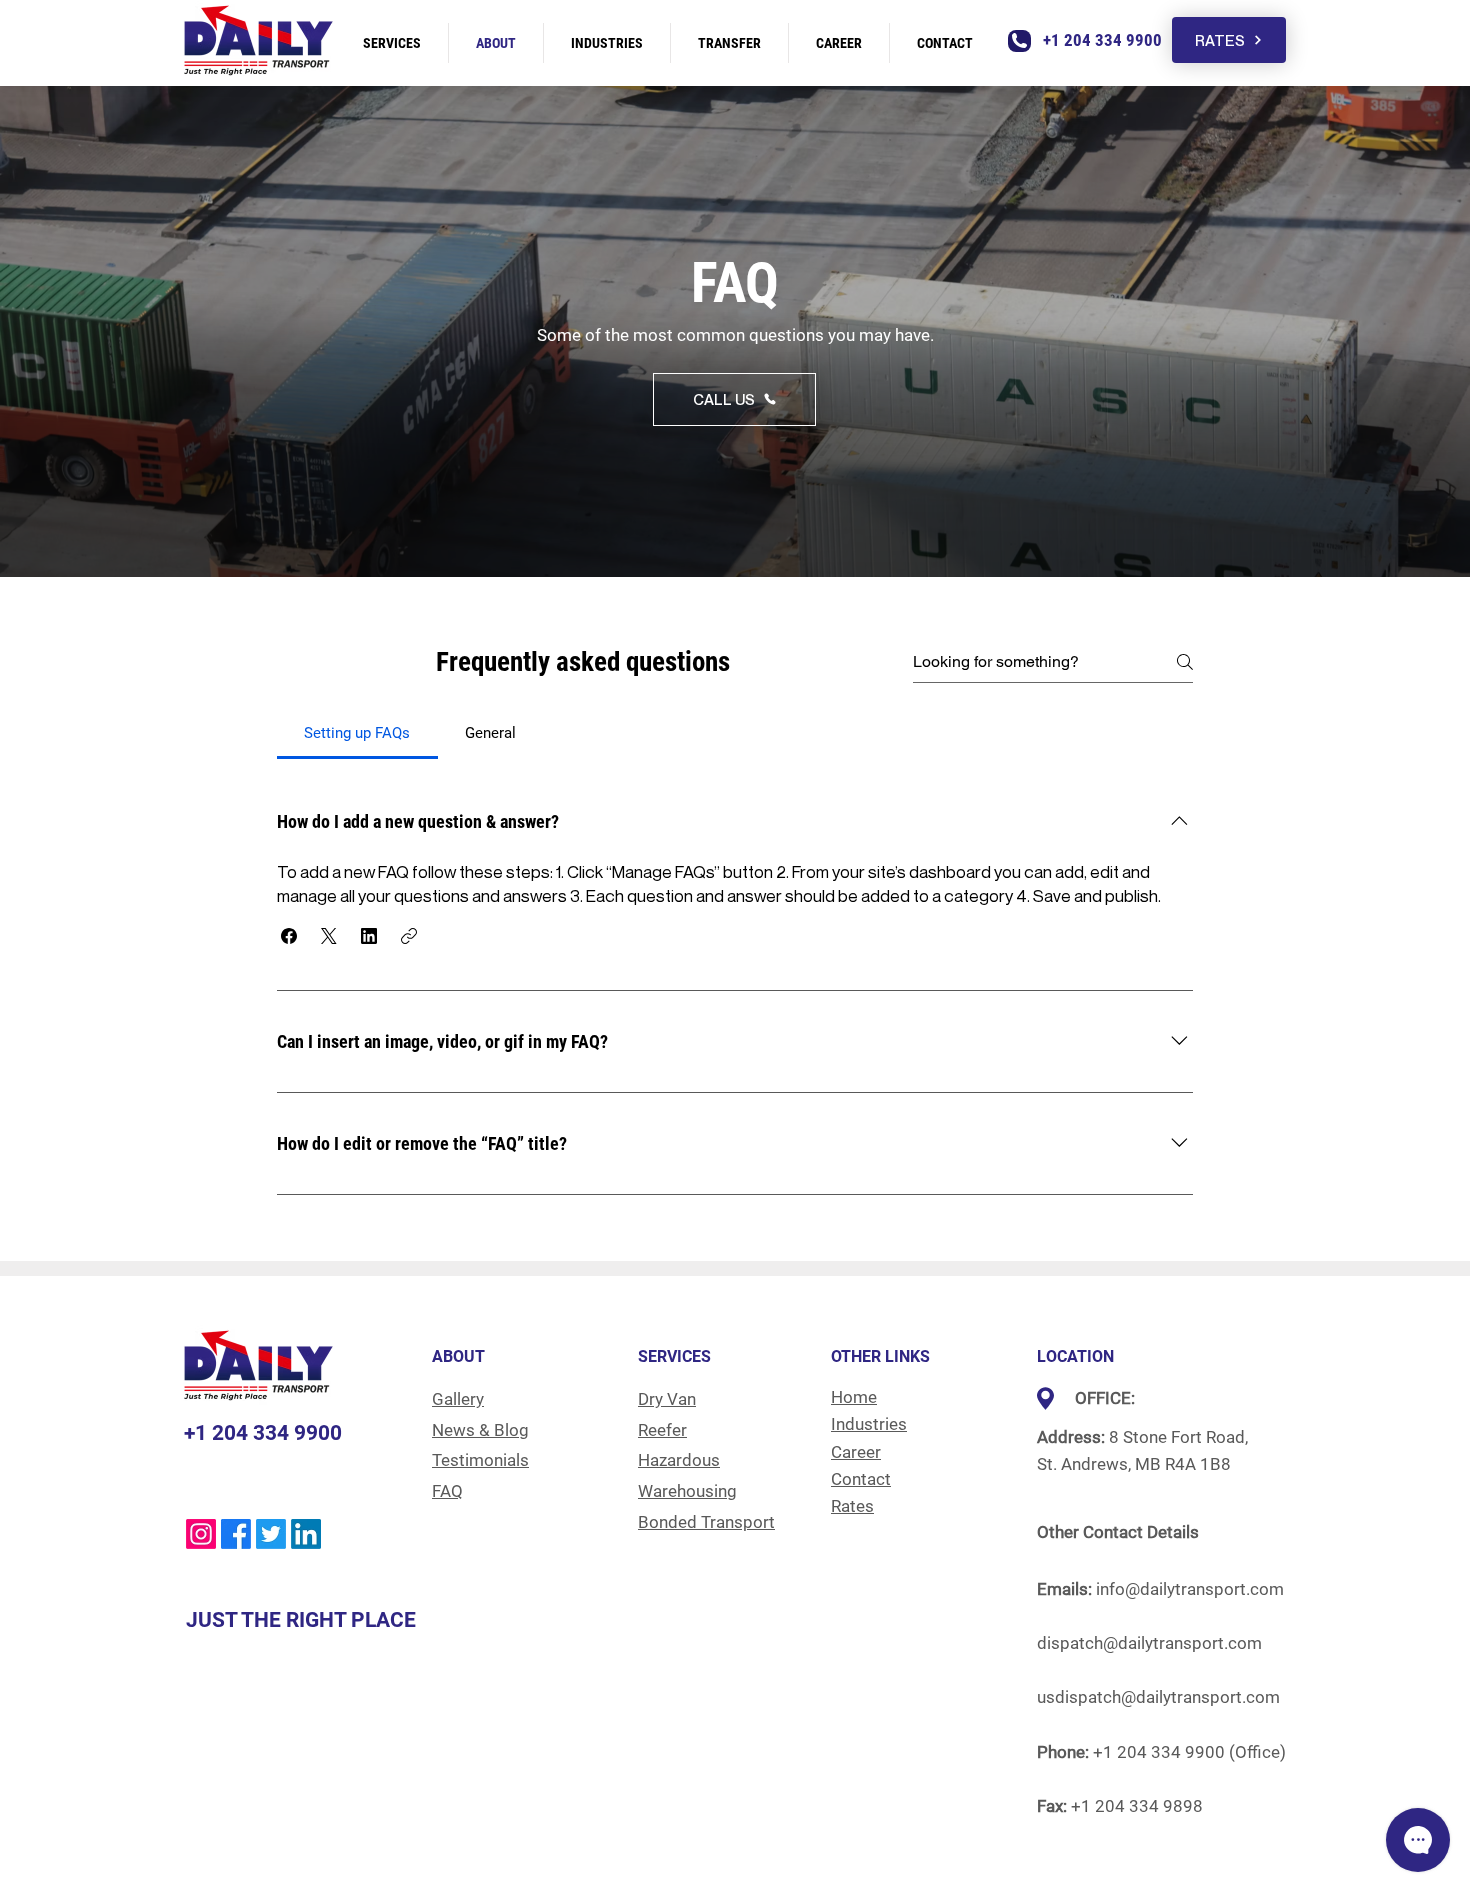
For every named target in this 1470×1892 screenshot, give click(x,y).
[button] (289, 936)
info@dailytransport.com (1190, 1589)
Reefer (662, 1430)
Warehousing (687, 1491)
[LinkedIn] (306, 1534)
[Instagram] (201, 1534)
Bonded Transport (706, 1522)
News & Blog (480, 1430)
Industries (869, 1424)
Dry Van (667, 1399)
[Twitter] (271, 1534)
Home (854, 1397)
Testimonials (480, 1460)
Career (856, 1452)
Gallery (458, 1399)
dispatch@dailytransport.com (1149, 1643)
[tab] (357, 733)
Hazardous (679, 1460)
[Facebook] (236, 1534)
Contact (861, 1479)
